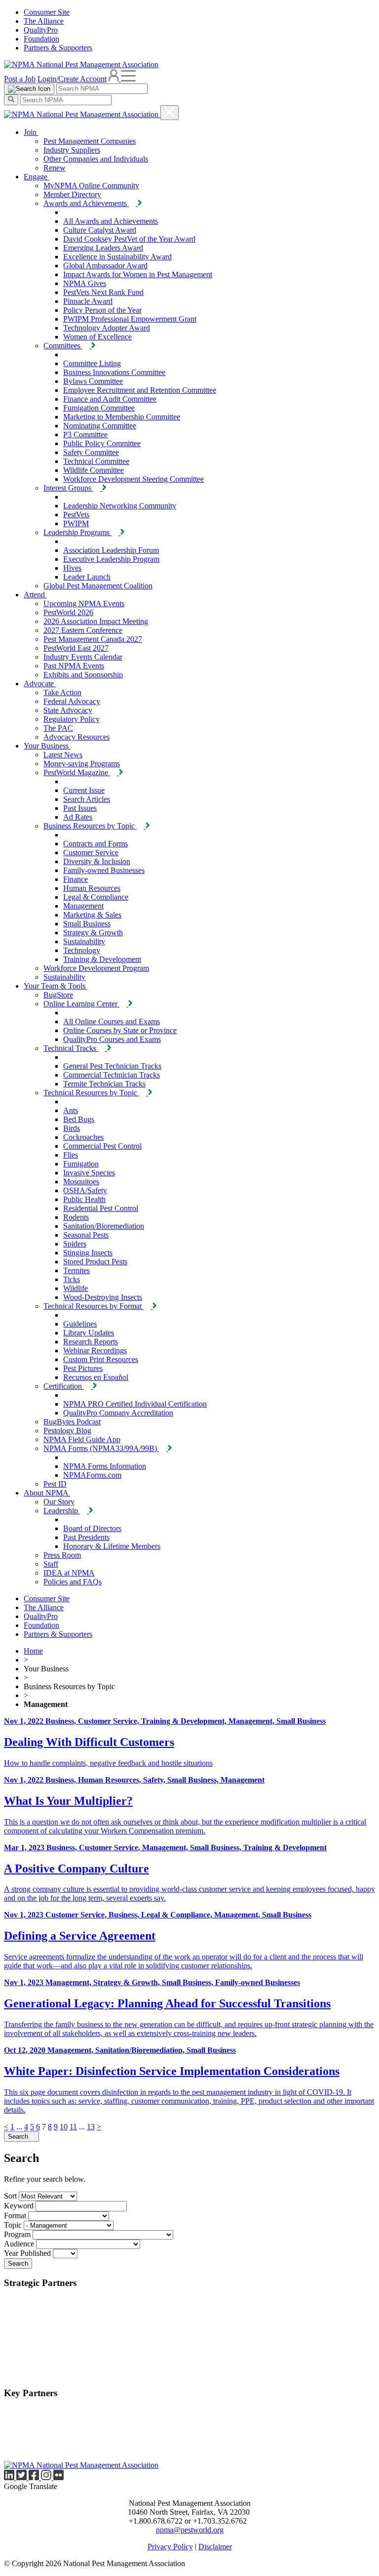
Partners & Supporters (58, 48)
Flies (71, 1155)
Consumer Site (47, 12)
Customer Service (91, 852)
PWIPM (76, 523)
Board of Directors (92, 1528)
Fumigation (81, 1164)
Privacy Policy (170, 2547)
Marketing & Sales (92, 915)
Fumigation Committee (99, 408)
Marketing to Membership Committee (122, 417)
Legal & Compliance (96, 897)
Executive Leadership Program (111, 559)
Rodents (76, 1217)
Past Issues (80, 808)
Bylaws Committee (93, 381)
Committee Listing (92, 363)
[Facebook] (35, 2477)
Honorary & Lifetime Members (112, 1546)
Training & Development (102, 959)
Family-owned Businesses (104, 870)
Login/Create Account (72, 79)
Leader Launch (87, 577)
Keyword (19, 2206)
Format (15, 2216)
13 (91, 2127)
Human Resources (92, 888)
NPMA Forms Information (105, 1466)
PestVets (76, 515)
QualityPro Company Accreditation (118, 1413)
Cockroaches (83, 1137)
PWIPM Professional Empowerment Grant (130, 319)
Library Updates (89, 1333)
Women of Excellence (97, 337)
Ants (71, 1110)
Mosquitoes (81, 1182)
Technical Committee (96, 461)
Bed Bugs (79, 1119)
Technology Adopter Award (107, 328)
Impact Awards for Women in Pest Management (138, 274)
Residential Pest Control (101, 1208)
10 (64, 2127)
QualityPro (41, 30)
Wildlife (76, 1288)
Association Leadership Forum (111, 550)
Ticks (72, 1279)
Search (19, 2137)
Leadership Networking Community (120, 506)
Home (33, 1651)
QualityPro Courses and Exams (112, 1039)
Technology (82, 950)
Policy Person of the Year (102, 310)
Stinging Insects (88, 1253)
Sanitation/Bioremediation (104, 1226)
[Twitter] (22, 2477)
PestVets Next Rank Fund (103, 292)
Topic (13, 2225)
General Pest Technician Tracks (112, 1066)
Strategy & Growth (93, 933)
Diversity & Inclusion (97, 861)
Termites (76, 1270)
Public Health (84, 1199)
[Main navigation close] (170, 113)
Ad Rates (78, 817)
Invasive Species (89, 1173)
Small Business (87, 924)
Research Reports (91, 1342)
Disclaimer (215, 2547)
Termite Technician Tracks (104, 1084)
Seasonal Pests (86, 1235)
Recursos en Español (96, 1377)
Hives (72, 568)
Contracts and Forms (95, 844)
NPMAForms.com (92, 1475)
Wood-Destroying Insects (103, 1297)
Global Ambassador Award (105, 266)
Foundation (41, 39)
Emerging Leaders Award (103, 248)
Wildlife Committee (94, 470)
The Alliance (44, 21)
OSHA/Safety (85, 1190)
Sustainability (84, 941)
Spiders (75, 1244)
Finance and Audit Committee (110, 399)
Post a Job (20, 79)
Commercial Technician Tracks (112, 1075)
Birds (72, 1128)
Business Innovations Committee (114, 372)
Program (17, 2234)
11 (73, 2127)
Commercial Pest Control (102, 1146)
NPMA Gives (85, 283)
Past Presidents (86, 1537)
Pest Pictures (83, 1368)
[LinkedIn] (10, 2477)
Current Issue (84, 790)
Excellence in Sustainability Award (117, 257)
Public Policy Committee (102, 443)
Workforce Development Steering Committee (133, 479)
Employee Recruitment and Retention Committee (140, 390)
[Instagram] (47, 2477)
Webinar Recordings (95, 1350)
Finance (76, 879)
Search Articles (87, 799)
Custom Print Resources (101, 1359)
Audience (19, 2244)
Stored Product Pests (95, 1262)
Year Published (27, 2253)
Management (83, 906)
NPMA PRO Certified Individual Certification (135, 1404)
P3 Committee (85, 435)
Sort (10, 2196)
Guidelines (80, 1324)
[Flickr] (58, 2477)
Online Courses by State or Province (120, 1030)
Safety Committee (91, 452)
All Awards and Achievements (111, 221)
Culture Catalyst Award (100, 230)
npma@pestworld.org (190, 2530)
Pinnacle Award (88, 301)
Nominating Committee (100, 426)
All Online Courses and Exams (112, 1021)
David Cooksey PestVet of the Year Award (129, 239)
